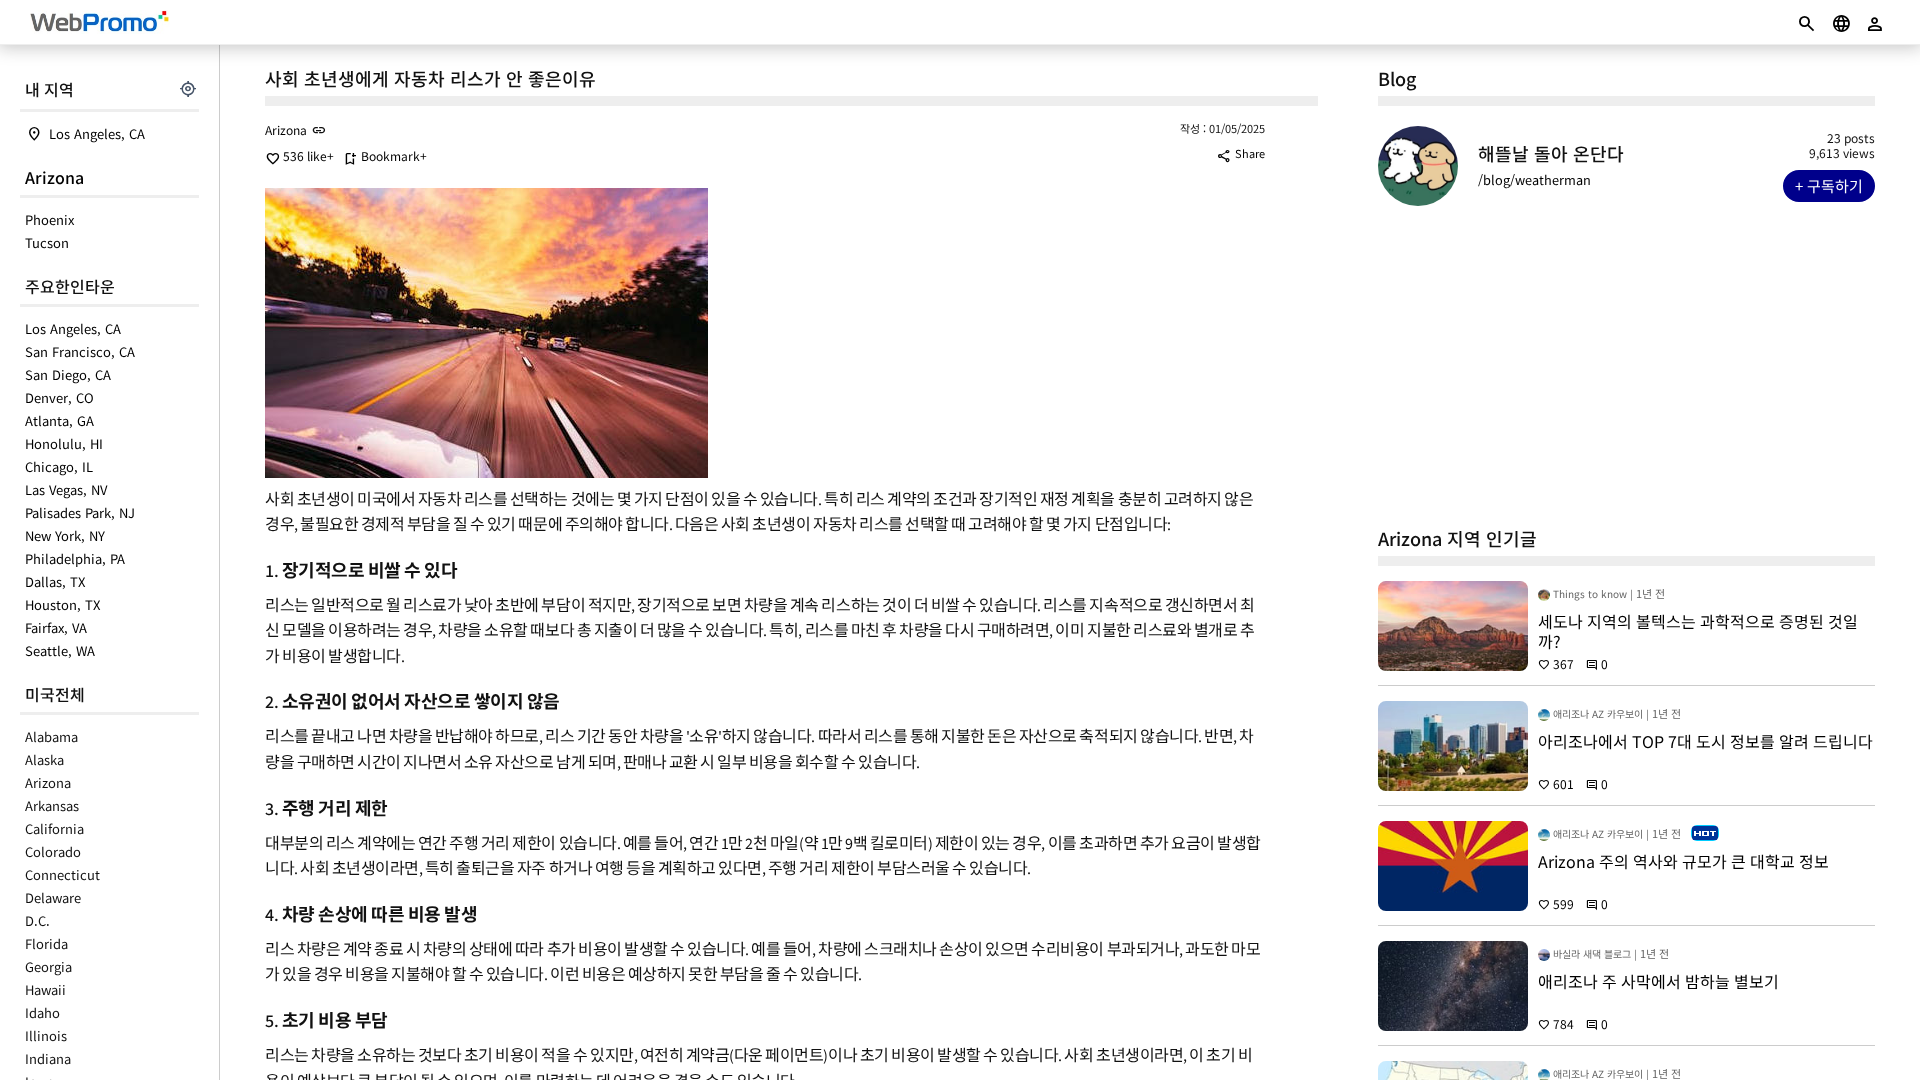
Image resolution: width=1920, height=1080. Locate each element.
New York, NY (65, 535)
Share (1241, 153)
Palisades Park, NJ (80, 512)
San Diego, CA (68, 374)
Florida (46, 943)
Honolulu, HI (64, 443)
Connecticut (62, 874)
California (54, 828)
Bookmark (381, 155)
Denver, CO (59, 397)
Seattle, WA (60, 650)
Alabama (51, 736)
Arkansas (52, 805)
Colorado (53, 851)
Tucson (47, 242)
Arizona (54, 177)
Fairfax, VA (56, 627)
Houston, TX (62, 604)
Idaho (42, 1012)
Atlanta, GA (59, 420)
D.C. (37, 920)
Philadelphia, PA (75, 558)
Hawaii (45, 989)
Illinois (46, 1035)
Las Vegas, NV (66, 489)
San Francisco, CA (80, 351)
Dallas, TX (55, 581)
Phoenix (49, 219)
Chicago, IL (59, 466)
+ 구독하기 (1829, 185)
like (296, 155)
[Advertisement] (1626, 366)
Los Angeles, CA (97, 133)
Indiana (48, 1058)
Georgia (48, 966)
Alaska (44, 759)
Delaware (53, 897)
